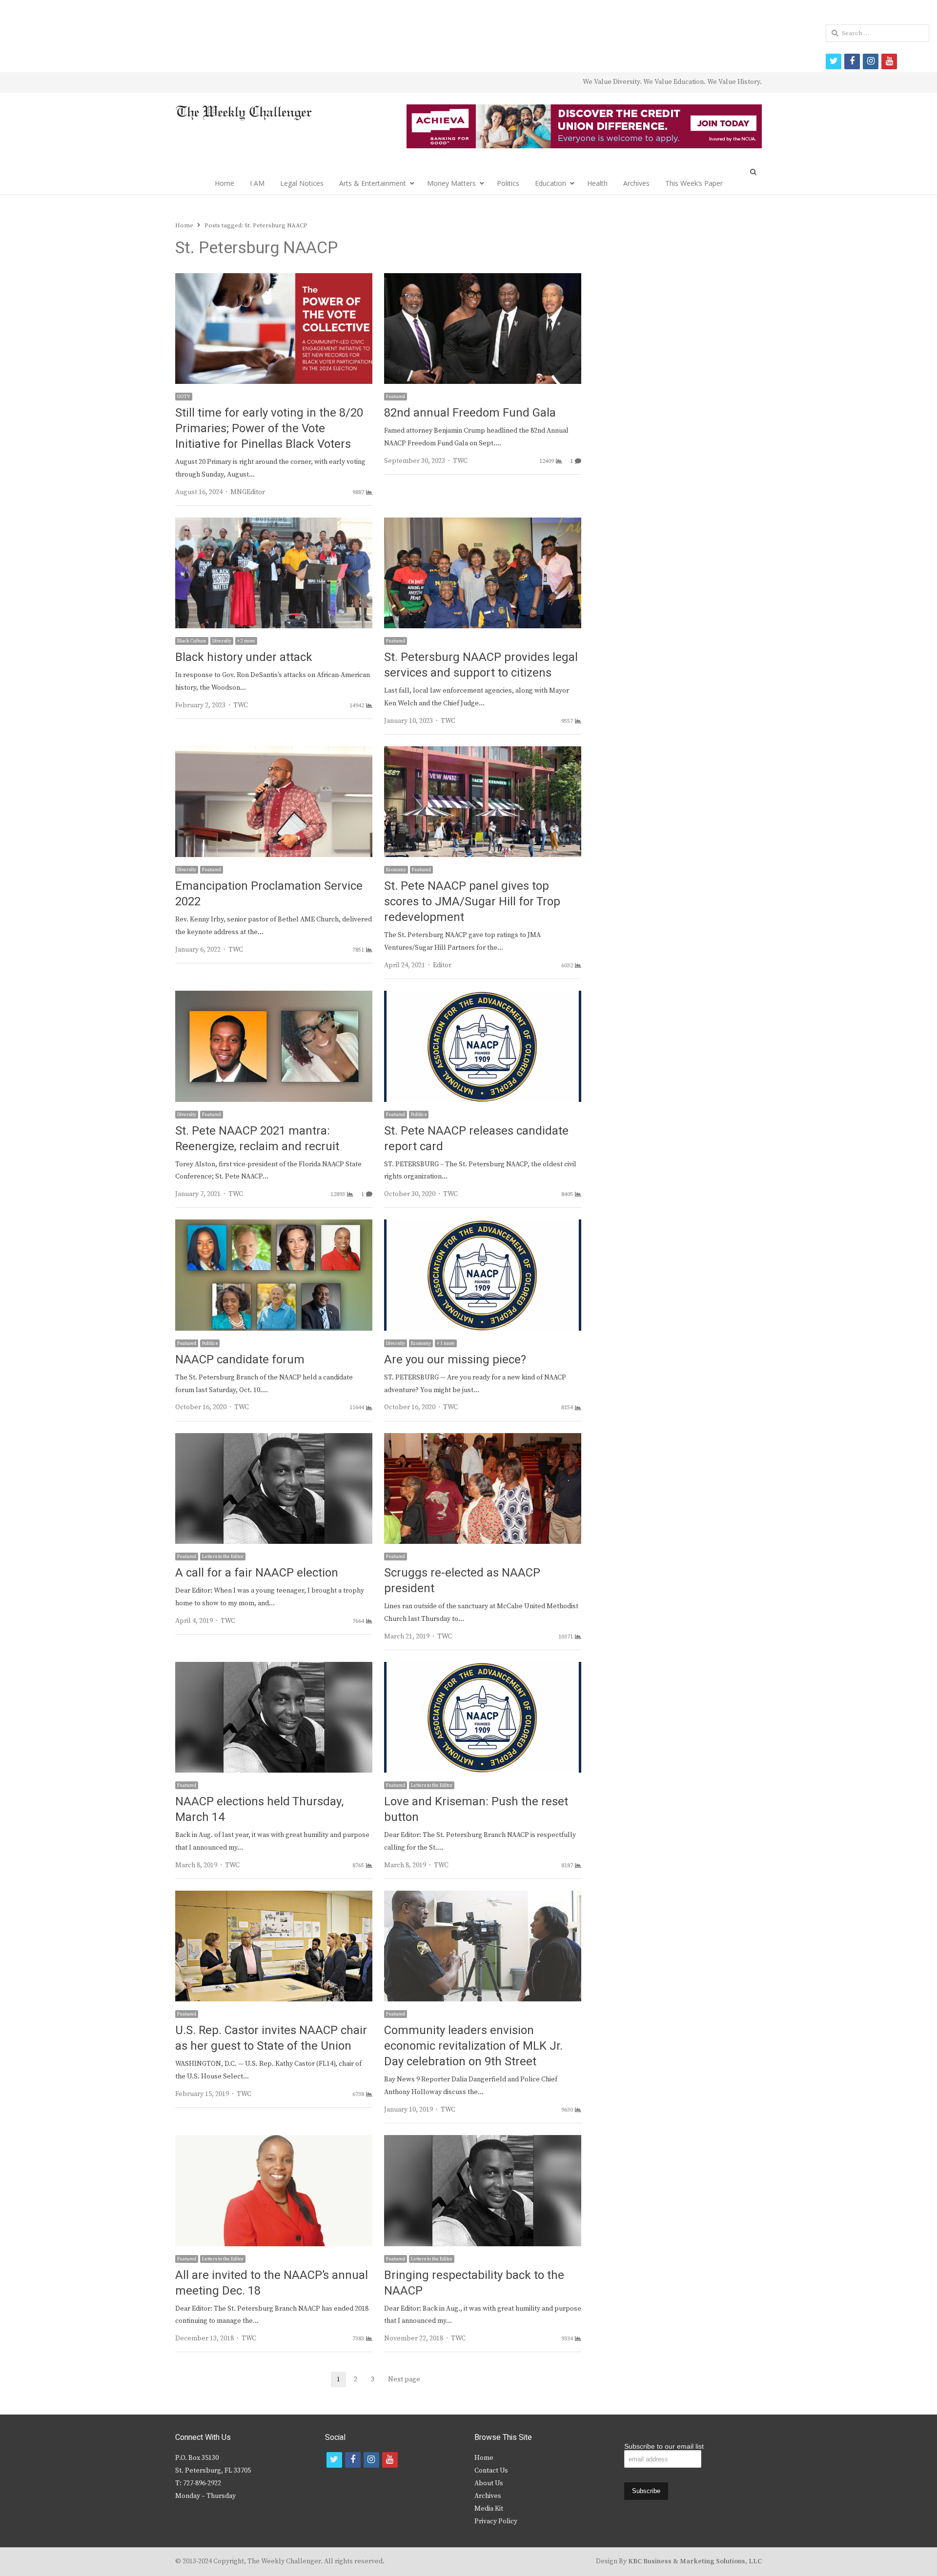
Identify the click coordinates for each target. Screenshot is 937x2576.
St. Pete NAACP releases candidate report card (476, 1139)
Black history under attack (244, 657)
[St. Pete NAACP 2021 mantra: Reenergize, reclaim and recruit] (274, 997)
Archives (636, 183)
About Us (489, 2483)
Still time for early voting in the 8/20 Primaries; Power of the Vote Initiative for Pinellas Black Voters (269, 429)
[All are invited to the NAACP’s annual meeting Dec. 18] (274, 2141)
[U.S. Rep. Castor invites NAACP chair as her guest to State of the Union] (274, 1897)
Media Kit (489, 2509)
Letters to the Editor (223, 1557)
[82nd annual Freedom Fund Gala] (483, 279)
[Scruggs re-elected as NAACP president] (483, 1439)
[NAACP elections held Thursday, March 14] (274, 1668)
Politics (508, 183)
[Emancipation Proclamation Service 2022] (274, 752)
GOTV (184, 397)
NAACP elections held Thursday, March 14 (259, 1809)
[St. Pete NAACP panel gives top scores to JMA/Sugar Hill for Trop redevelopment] (483, 752)
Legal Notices (302, 183)
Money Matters (451, 183)
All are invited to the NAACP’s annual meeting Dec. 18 (272, 2283)
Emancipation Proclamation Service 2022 (269, 894)
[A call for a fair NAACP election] (274, 1439)
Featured (396, 397)
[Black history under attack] (274, 523)
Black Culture (192, 641)
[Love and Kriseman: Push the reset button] (483, 1668)
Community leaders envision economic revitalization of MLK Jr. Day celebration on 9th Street (473, 2046)
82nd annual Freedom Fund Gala (470, 413)
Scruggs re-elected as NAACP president (462, 1581)
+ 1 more (446, 1343)
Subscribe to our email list (664, 2446)
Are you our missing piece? (455, 1360)
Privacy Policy (496, 2521)
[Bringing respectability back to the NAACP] (483, 2141)
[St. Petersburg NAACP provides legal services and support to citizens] (483, 523)
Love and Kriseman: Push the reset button (476, 1809)
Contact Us (491, 2471)
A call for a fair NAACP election (257, 1573)
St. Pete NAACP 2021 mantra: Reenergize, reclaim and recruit (257, 1139)
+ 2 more (246, 641)
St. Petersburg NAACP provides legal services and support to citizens (481, 665)
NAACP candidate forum (240, 1360)
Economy (396, 870)
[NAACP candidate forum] (274, 1225)
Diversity (222, 641)
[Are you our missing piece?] (483, 1225)
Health (597, 183)
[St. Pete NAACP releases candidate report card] (483, 997)
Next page (404, 2379)
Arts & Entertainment (373, 183)
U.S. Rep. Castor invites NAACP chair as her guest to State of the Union (271, 2038)
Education (550, 183)
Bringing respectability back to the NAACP (474, 2283)
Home (224, 183)
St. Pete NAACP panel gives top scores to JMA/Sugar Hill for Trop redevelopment (472, 902)
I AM (257, 183)
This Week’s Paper (694, 183)
